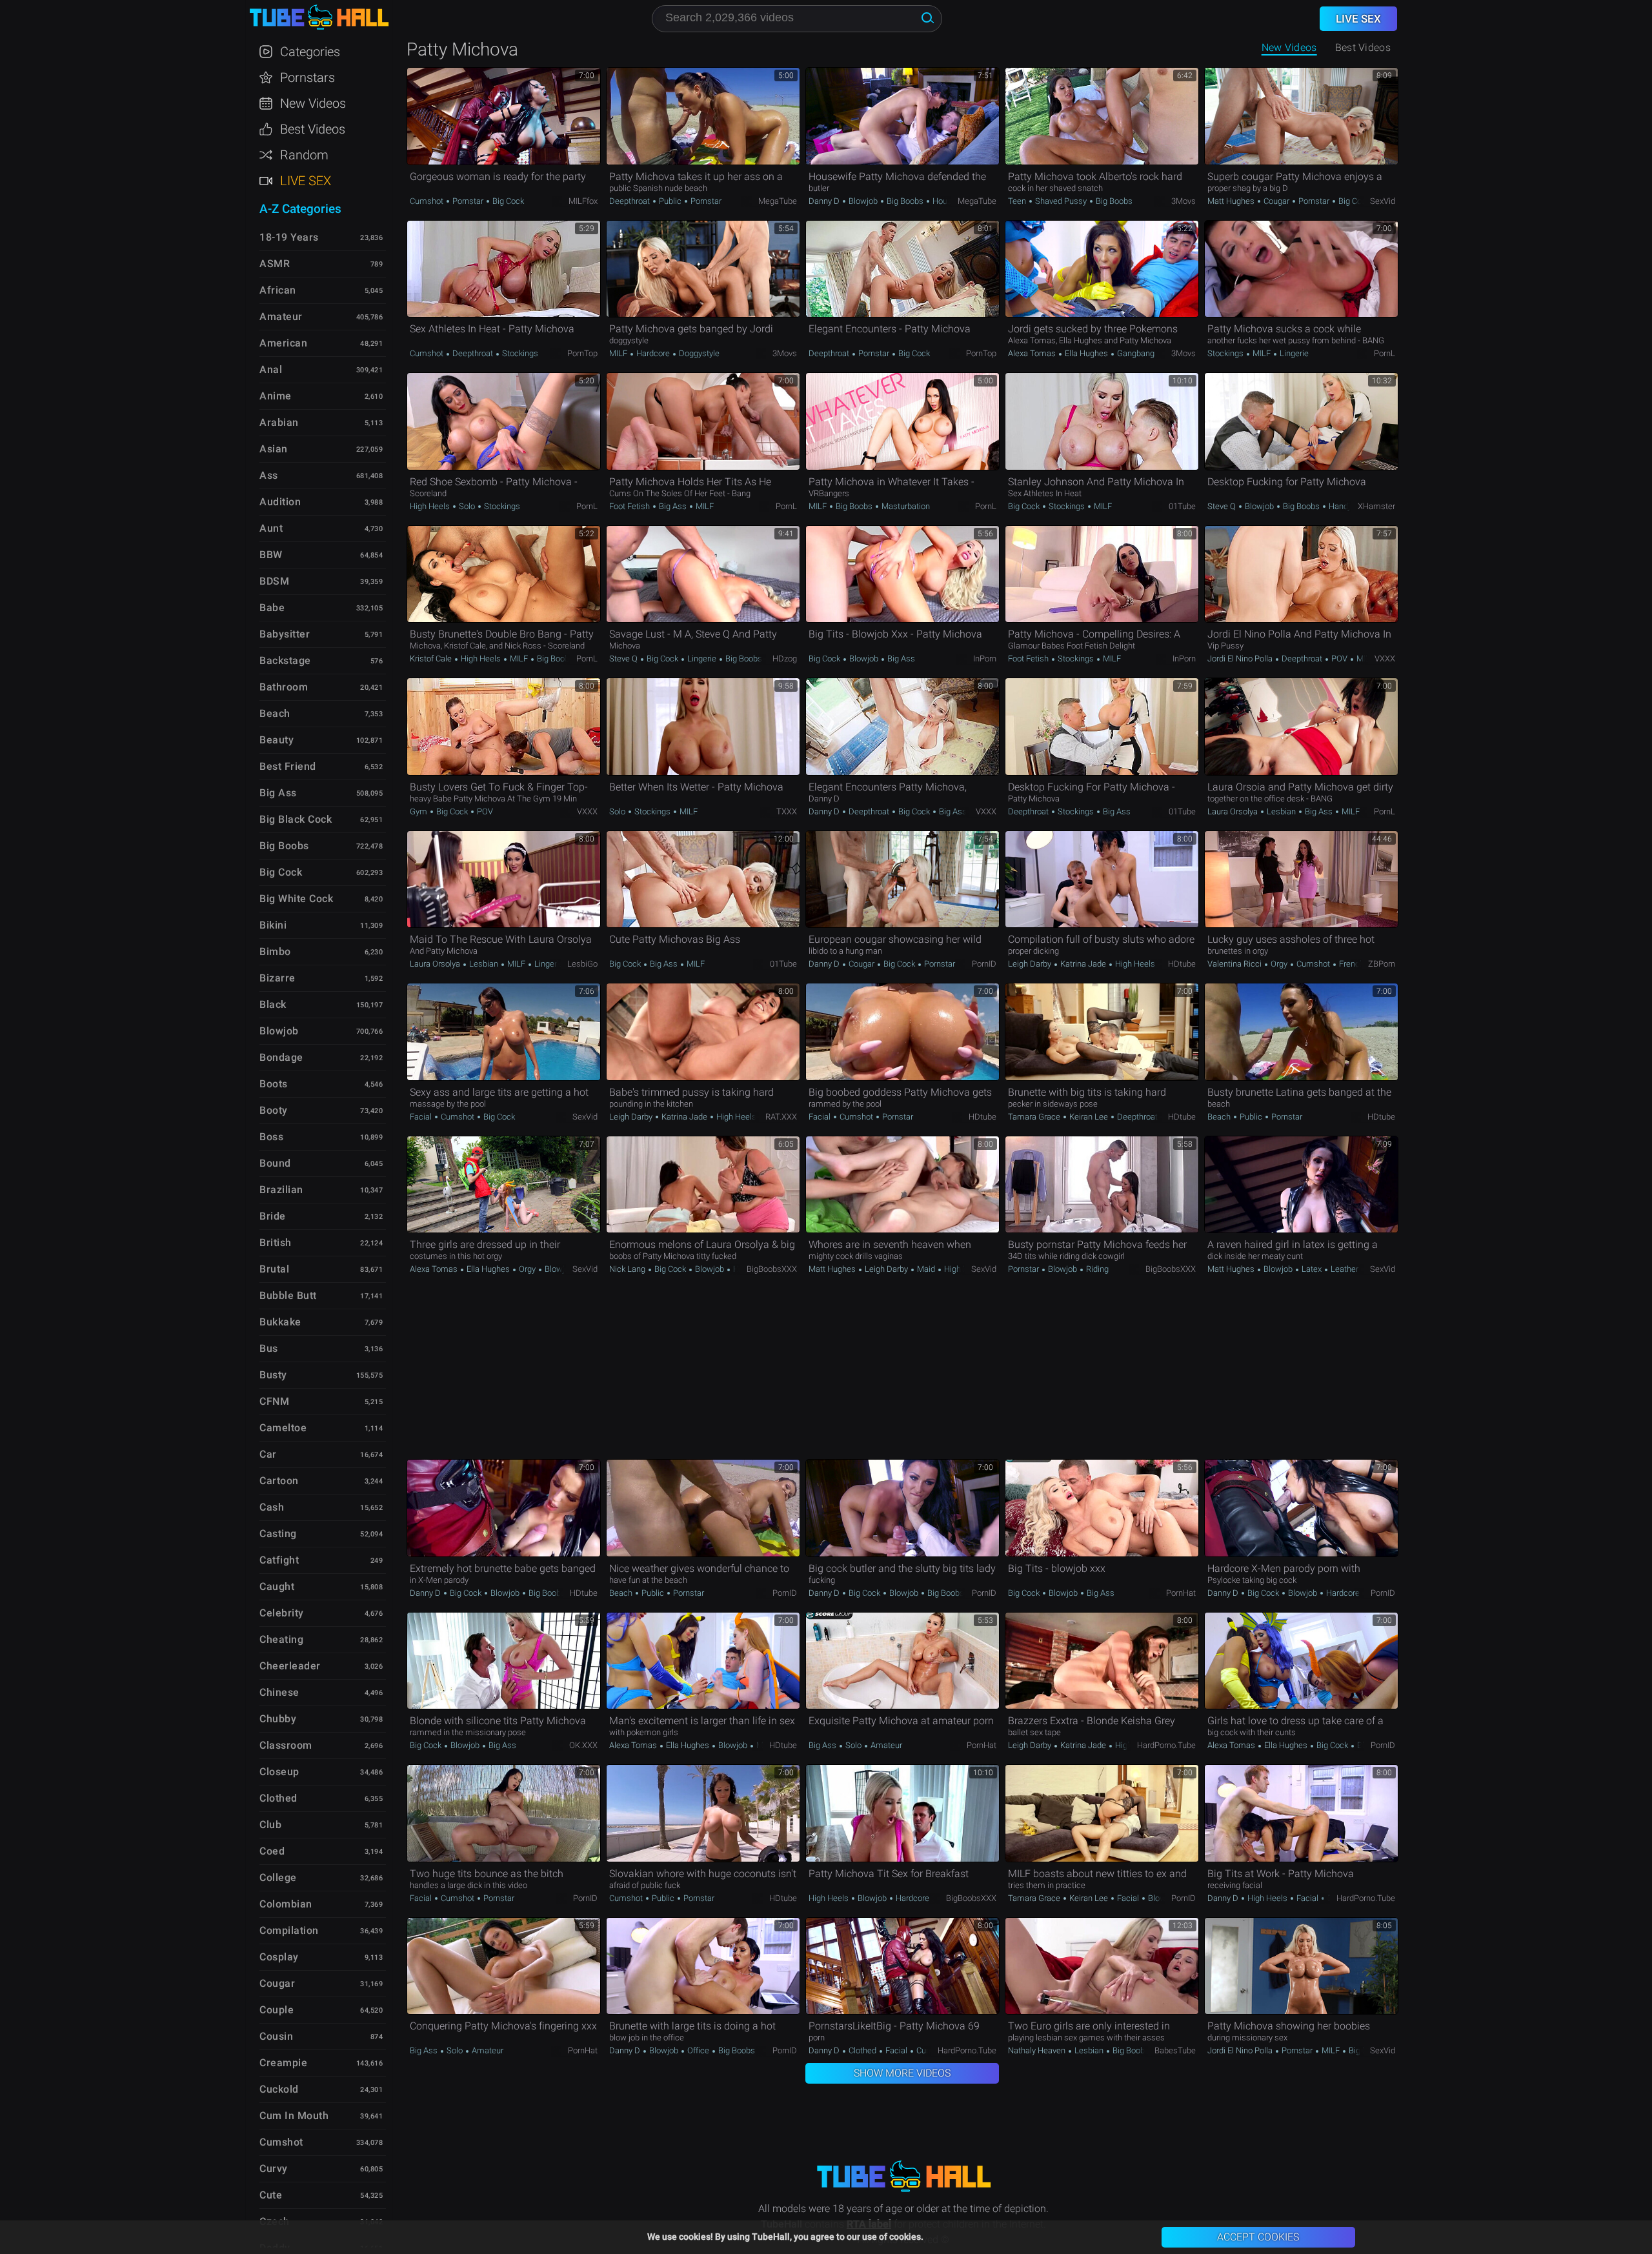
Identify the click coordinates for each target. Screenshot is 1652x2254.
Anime (276, 396)
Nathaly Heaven (1038, 2050)
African (278, 290)
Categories (310, 52)
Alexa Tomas (1033, 353)
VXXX (1385, 659)
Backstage (285, 660)
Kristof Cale (432, 659)
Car (268, 1454)
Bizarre (277, 978)
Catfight (279, 1560)
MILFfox (583, 201)
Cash (272, 1507)
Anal (271, 369)
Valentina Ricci (1235, 964)
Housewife (951, 201)
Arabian (279, 422)
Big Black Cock (296, 819)
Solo (467, 506)
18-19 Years (289, 237)
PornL (1385, 353)
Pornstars (307, 77)
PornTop (582, 353)
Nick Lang (628, 1269)
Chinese (279, 1692)
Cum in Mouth (294, 2116)
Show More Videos (902, 2073)
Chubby (278, 1719)
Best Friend (288, 766)
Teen (1018, 201)
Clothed (862, 2050)
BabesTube (1175, 2050)
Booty (274, 1110)
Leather (1344, 1269)
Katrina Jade (1083, 964)
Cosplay (279, 1957)
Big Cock (507, 201)
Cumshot (428, 201)
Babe (272, 608)
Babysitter (285, 634)
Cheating (281, 1639)
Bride (273, 1216)
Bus (269, 1348)
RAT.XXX (781, 1117)
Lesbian (1281, 811)
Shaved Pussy (1061, 201)
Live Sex (306, 181)
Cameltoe (283, 1428)
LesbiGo (582, 964)
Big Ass (673, 506)
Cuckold (279, 2089)
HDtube (1182, 964)
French (1351, 964)
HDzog (785, 659)
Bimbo (275, 951)
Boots (274, 1084)
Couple (277, 2010)
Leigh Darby (1031, 964)
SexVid (1383, 201)
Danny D (825, 201)
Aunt (271, 528)
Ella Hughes (1086, 353)
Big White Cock (296, 899)
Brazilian (281, 1190)
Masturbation (905, 506)
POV (1339, 659)
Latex (1312, 1269)
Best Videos (313, 129)
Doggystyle (698, 353)
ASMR (275, 264)
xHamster (1376, 506)
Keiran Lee (1089, 1117)
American (283, 343)
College (278, 1877)
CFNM (274, 1401)
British (276, 1243)
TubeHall (319, 18)
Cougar (1276, 201)
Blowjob (863, 201)
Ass (269, 475)
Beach (1220, 1117)
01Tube (1182, 506)
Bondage (281, 1057)
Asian (274, 449)
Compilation (289, 1930)
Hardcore (653, 353)
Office (698, 2050)
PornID (984, 964)
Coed (272, 1851)
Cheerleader (290, 1666)
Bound (275, 1163)
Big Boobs (905, 201)
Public (670, 201)
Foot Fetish (630, 506)
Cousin (276, 2036)
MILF (619, 353)
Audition (280, 502)
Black (273, 1004)
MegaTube (778, 201)
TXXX (787, 811)
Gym (419, 811)
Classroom (286, 1745)
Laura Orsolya (1234, 811)
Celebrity (282, 1613)
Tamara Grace (1035, 1117)
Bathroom (284, 687)
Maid (926, 1269)
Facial (422, 1117)
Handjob (1343, 506)
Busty (273, 1375)
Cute (271, 2195)
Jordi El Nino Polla (1241, 659)
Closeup (279, 1772)
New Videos (1289, 47)
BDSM (274, 581)
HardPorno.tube (1166, 1745)
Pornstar (468, 201)
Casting (278, 1534)
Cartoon (279, 1481)
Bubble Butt (288, 1295)
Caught (277, 1586)
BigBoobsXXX (772, 1269)
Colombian (286, 1904)
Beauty (277, 740)
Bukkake (280, 1322)
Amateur (885, 1745)
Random (304, 155)
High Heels (431, 506)
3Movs (1184, 201)
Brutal (274, 1269)
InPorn (985, 659)
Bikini (273, 925)
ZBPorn (1382, 964)
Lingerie (1293, 353)
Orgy (1279, 964)
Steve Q (1223, 506)
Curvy (274, 2168)
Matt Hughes (1232, 201)
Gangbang (1135, 353)
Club (270, 1825)
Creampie (283, 2063)
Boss (271, 1137)
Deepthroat (630, 201)
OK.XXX (583, 1745)
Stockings (519, 353)
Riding (1096, 1269)
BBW (271, 555)
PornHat (1181, 1593)
